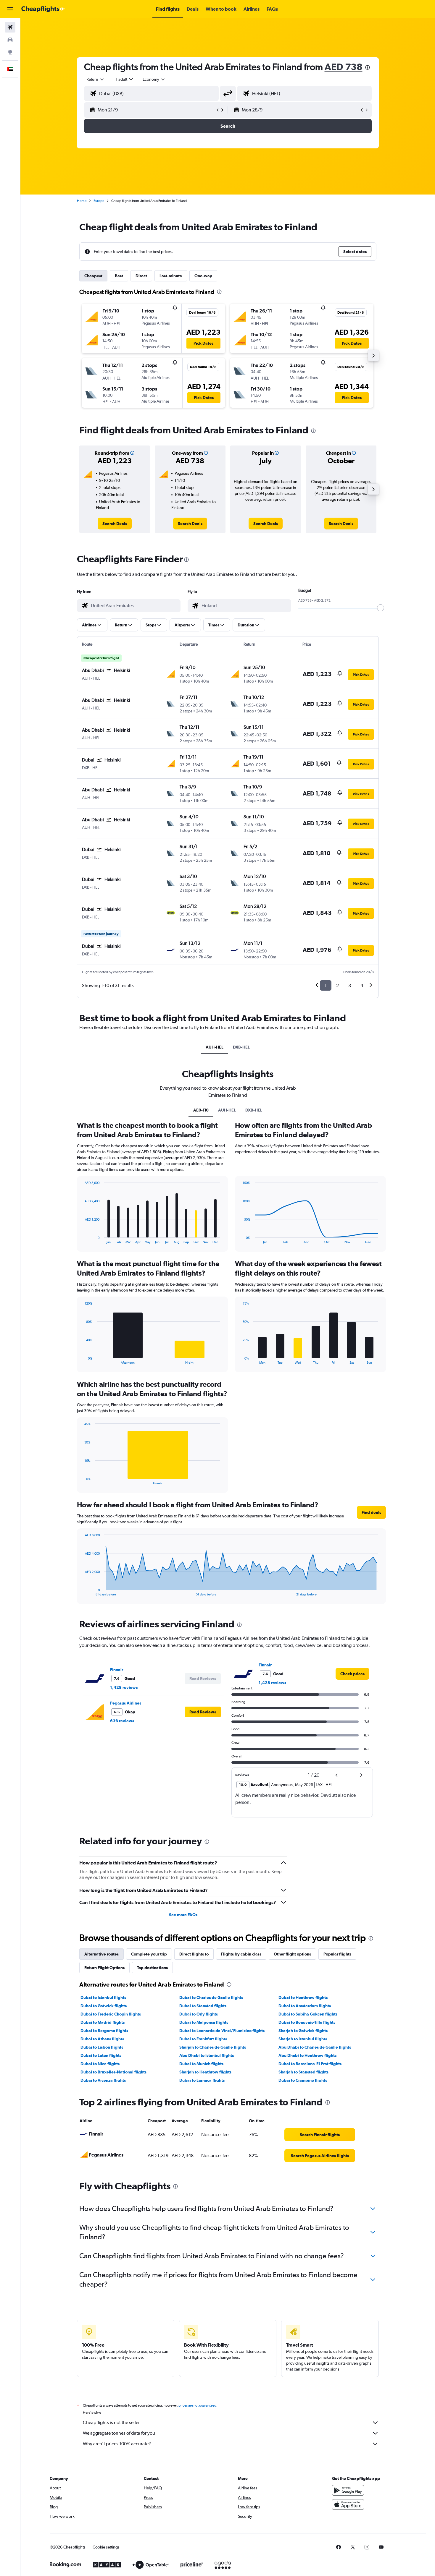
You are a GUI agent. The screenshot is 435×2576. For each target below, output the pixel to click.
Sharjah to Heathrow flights (205, 2072)
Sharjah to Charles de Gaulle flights (213, 2047)
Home (82, 201)
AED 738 (344, 67)
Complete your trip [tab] (149, 1954)
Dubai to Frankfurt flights (203, 2039)
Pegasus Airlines (126, 1703)
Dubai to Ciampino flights (303, 2080)
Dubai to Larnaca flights (202, 2080)
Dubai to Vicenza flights (103, 2080)
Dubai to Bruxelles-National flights (113, 2072)
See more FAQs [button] (183, 1915)
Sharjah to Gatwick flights (303, 2031)
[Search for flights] (10, 27)
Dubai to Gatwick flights (104, 2006)
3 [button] (350, 985)
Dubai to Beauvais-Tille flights (307, 2022)
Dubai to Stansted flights (203, 2006)
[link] (115, 524)
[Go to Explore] (10, 52)
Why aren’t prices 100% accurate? (117, 2444)
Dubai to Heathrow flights (303, 1997)
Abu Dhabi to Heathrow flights (307, 2055)
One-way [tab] (203, 276)
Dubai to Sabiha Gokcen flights (308, 2014)
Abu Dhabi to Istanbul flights (207, 2055)
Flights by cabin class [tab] (241, 1954)
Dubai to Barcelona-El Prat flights (310, 2064)
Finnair (117, 1670)
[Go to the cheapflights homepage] (43, 9)
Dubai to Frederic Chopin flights (111, 2014)
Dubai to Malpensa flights (204, 2022)
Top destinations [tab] (152, 1968)
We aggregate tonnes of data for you (119, 2433)
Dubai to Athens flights (102, 2039)
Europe (99, 201)
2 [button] (337, 985)
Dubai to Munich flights (201, 2064)
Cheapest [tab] (93, 276)
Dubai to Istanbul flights (103, 1997)
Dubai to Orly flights (199, 2014)
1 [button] (326, 985)
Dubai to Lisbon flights (102, 2047)
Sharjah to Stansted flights (303, 2072)
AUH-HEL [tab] (215, 1047)
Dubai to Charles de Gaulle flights (211, 1997)
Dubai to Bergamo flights (104, 2031)
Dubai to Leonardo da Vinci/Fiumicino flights (222, 2031)
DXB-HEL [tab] (241, 1047)
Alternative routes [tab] (101, 1954)
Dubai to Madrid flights (103, 2022)
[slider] (381, 608)
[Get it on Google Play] (348, 2490)
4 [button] (362, 985)
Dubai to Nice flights (100, 2064)
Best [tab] (119, 276)
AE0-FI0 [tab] (201, 1110)
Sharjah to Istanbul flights (303, 2039)
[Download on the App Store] (348, 2504)
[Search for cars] (10, 40)
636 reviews (122, 1721)
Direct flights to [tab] (194, 1954)
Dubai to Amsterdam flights (305, 2006)
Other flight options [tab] (292, 1954)
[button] (10, 9)
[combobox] (96, 79)
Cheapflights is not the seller (111, 2422)
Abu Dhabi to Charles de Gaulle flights (315, 2047)
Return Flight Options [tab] (104, 1968)
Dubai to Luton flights (101, 2055)
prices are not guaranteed (197, 2405)
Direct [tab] (141, 276)
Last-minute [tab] (171, 276)
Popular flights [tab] (337, 1954)
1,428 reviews (124, 1687)
